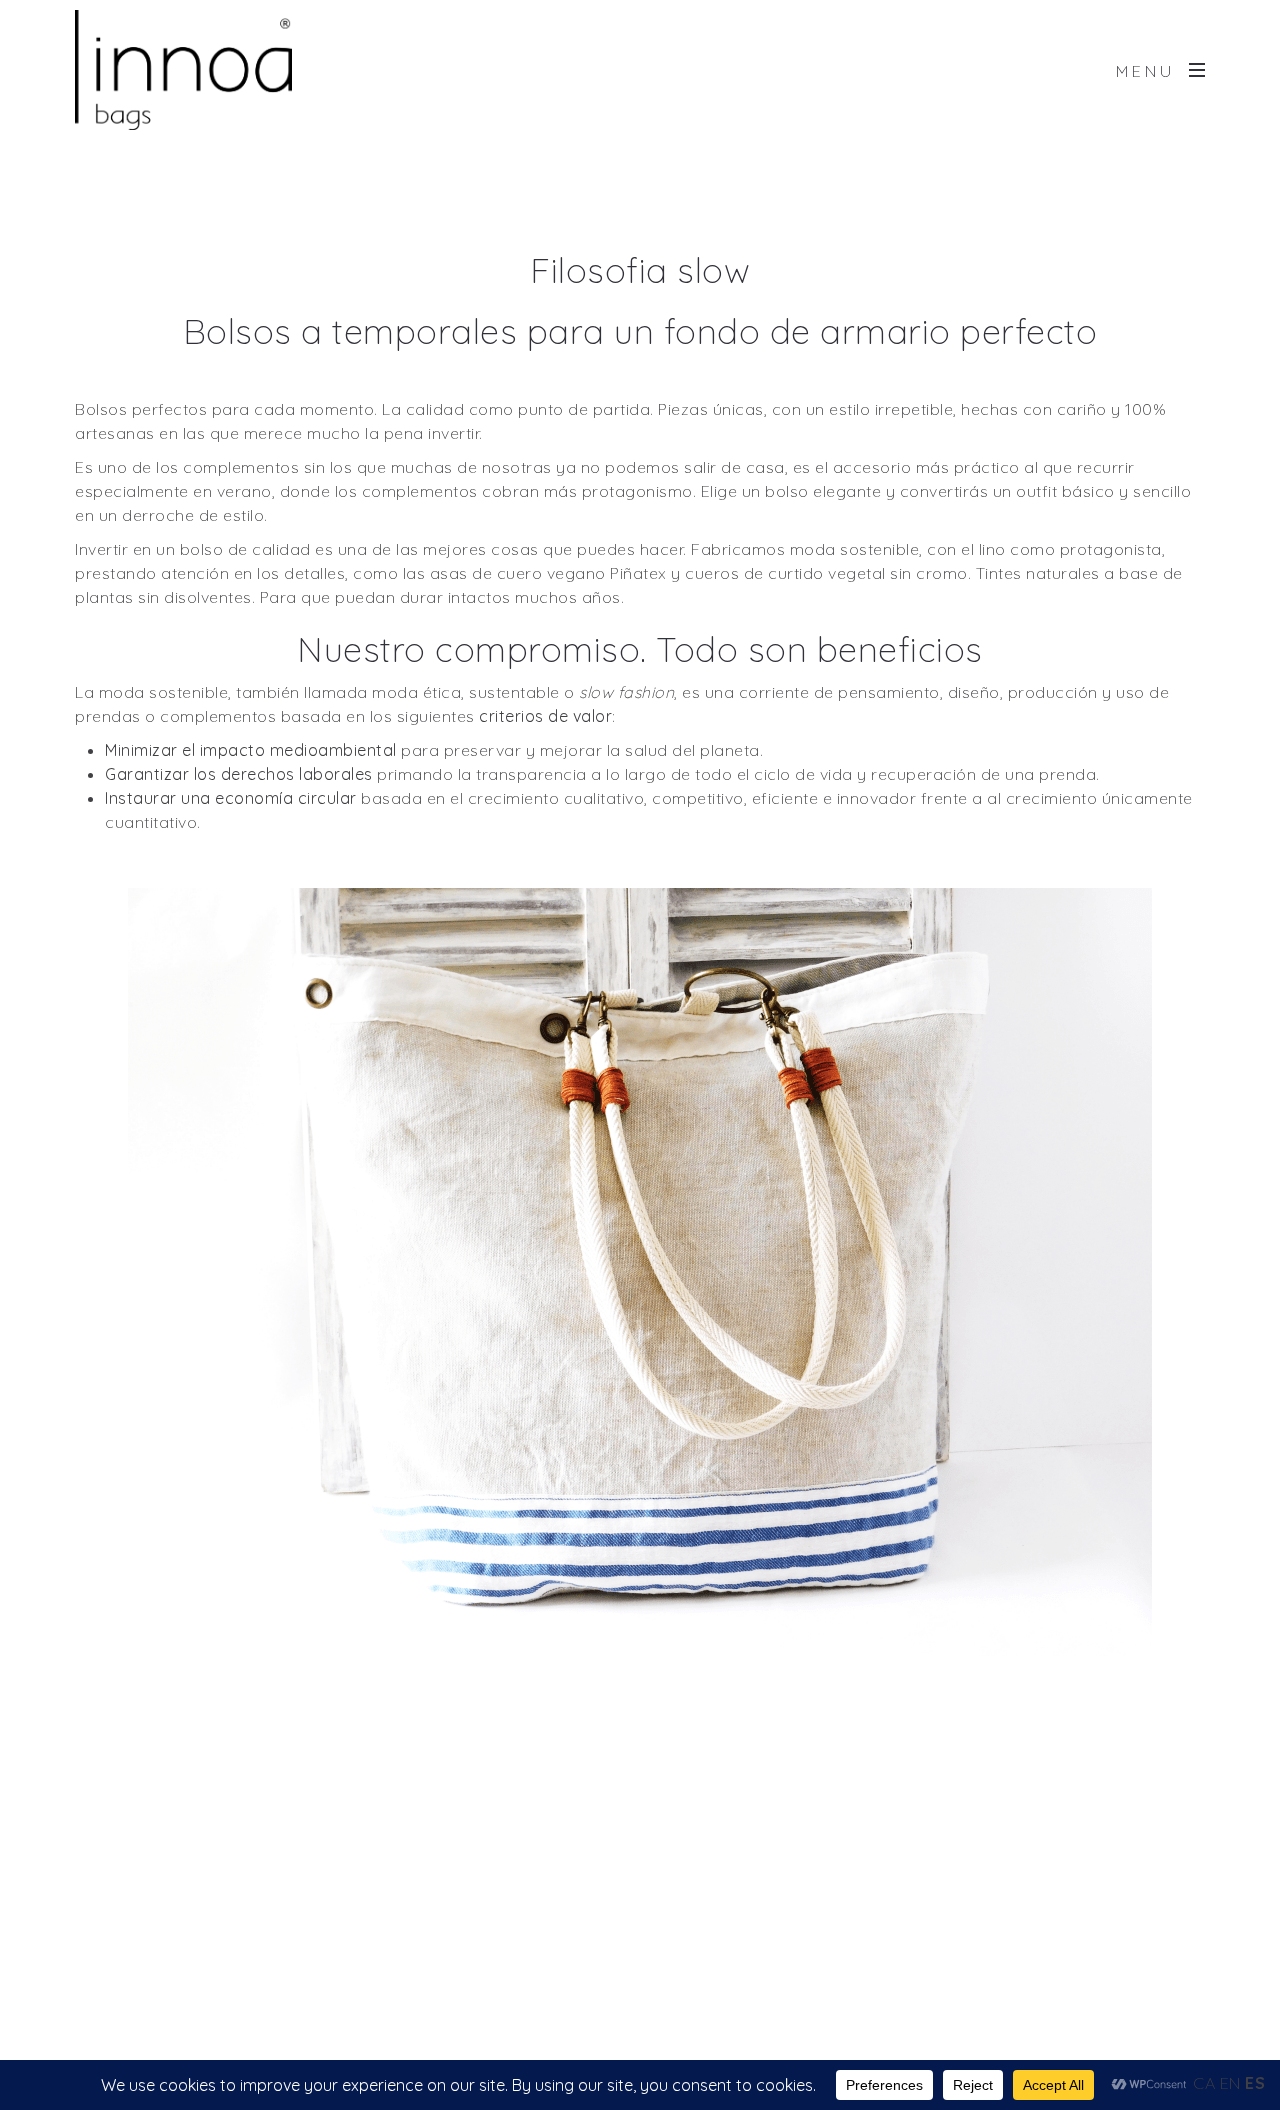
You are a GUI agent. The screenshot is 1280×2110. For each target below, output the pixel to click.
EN (1230, 2083)
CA (1204, 2083)
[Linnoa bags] (183, 70)
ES (1255, 2083)
